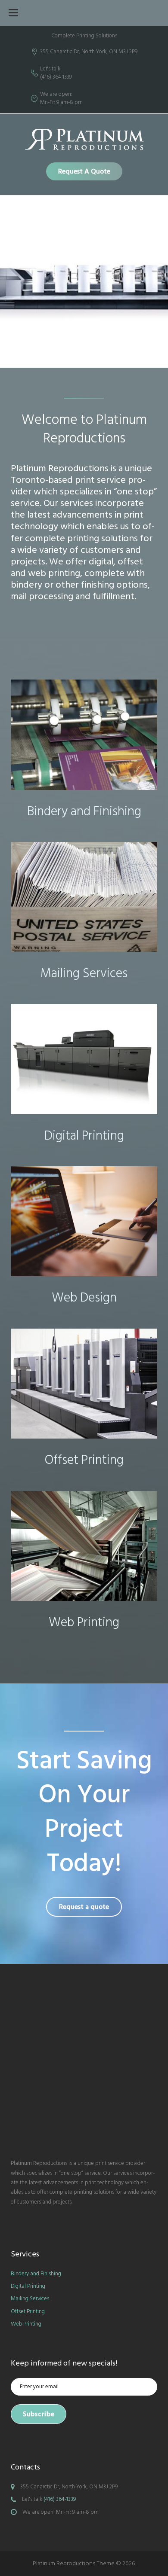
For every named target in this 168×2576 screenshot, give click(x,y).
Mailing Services (84, 973)
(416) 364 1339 (56, 77)
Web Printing (84, 1622)
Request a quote (84, 1907)
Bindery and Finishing (84, 811)
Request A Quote (84, 171)
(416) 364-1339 (60, 2499)
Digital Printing (84, 1136)
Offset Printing (84, 1460)
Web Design (84, 1298)
